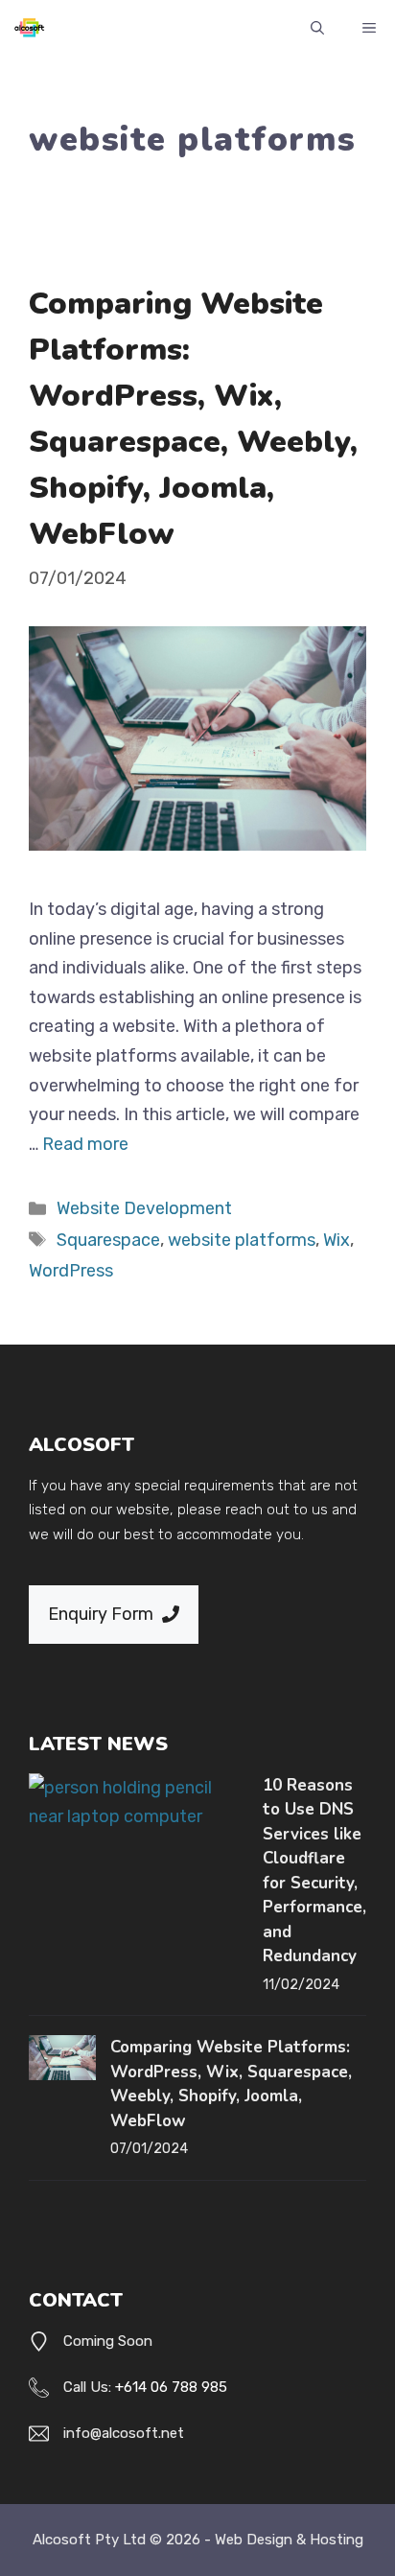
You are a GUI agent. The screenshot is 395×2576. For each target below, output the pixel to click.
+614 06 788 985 (171, 2387)
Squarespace (108, 1240)
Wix (337, 1240)
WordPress (71, 1271)
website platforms (242, 1240)
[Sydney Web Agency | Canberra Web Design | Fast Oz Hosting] (29, 29)
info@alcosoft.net (124, 2433)
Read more (85, 1144)
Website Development (144, 1208)
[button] (317, 29)
